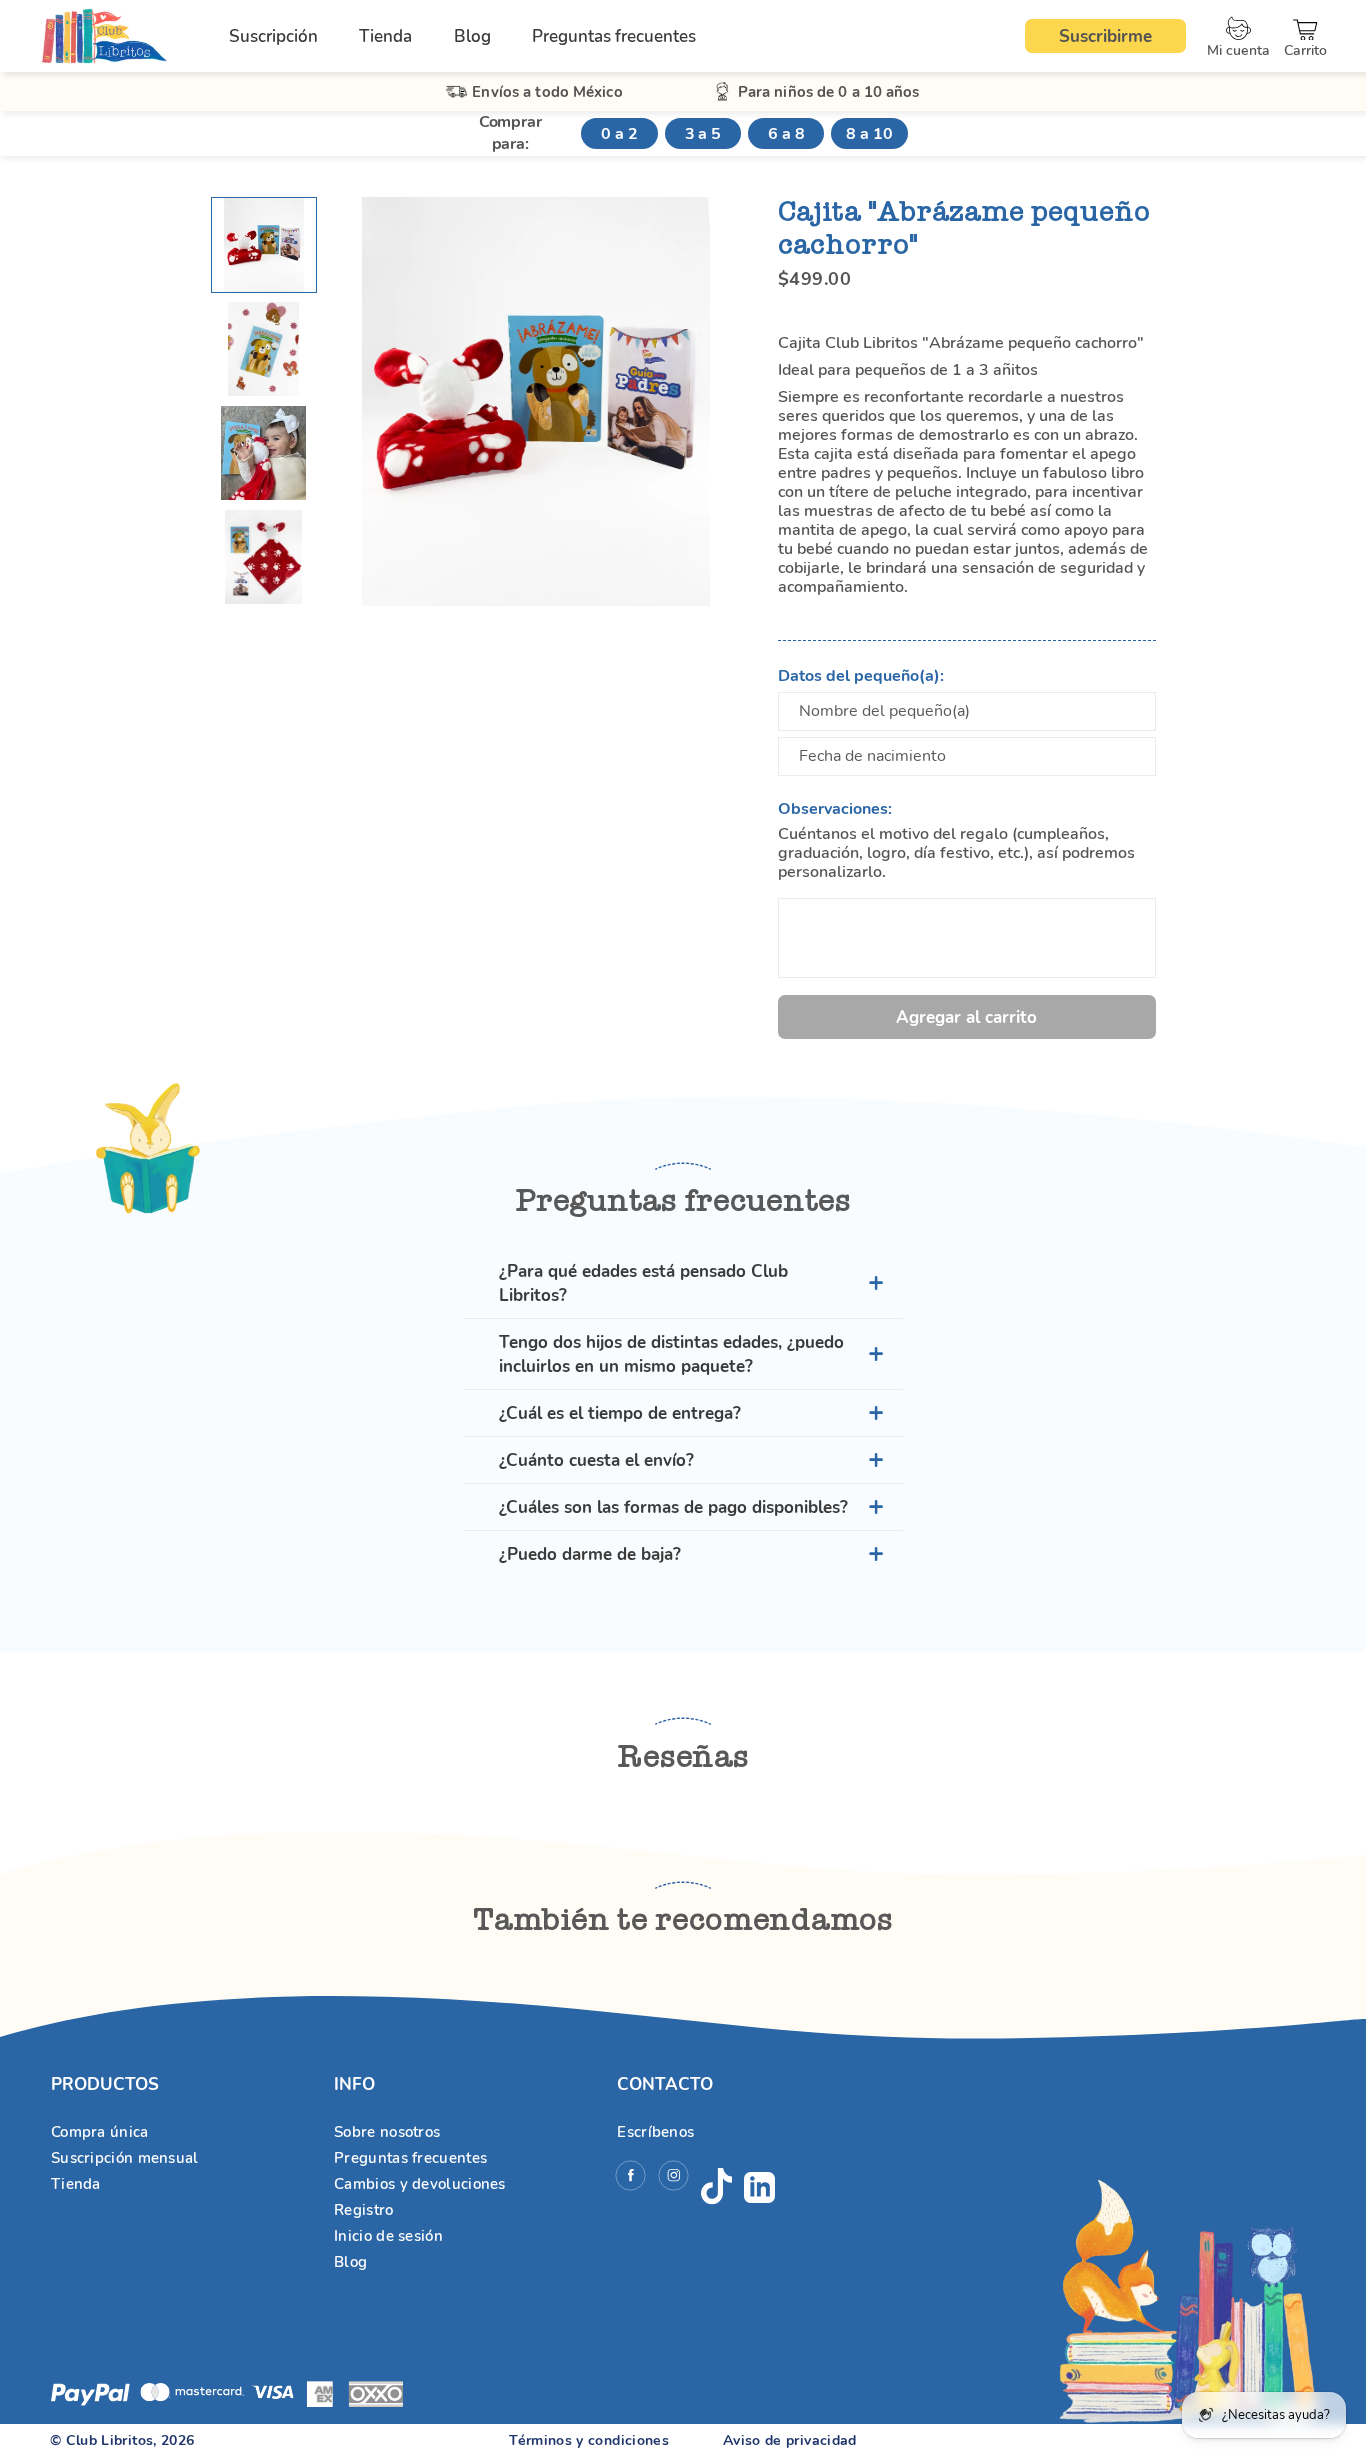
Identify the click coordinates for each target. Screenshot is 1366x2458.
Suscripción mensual (125, 2158)
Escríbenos (655, 2132)
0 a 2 (619, 134)
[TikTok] (716, 2187)
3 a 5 (703, 134)
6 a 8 (786, 134)
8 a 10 (869, 134)
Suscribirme (1105, 36)
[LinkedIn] (759, 2187)
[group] (264, 245)
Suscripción (273, 36)
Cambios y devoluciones (420, 2184)
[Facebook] (630, 2178)
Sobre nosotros (387, 2132)
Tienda (385, 36)
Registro (363, 2210)
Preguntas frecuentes (614, 36)
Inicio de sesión (388, 2236)
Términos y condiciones (589, 2440)
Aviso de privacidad (790, 2440)
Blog (472, 36)
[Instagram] (673, 2178)
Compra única (100, 2132)
